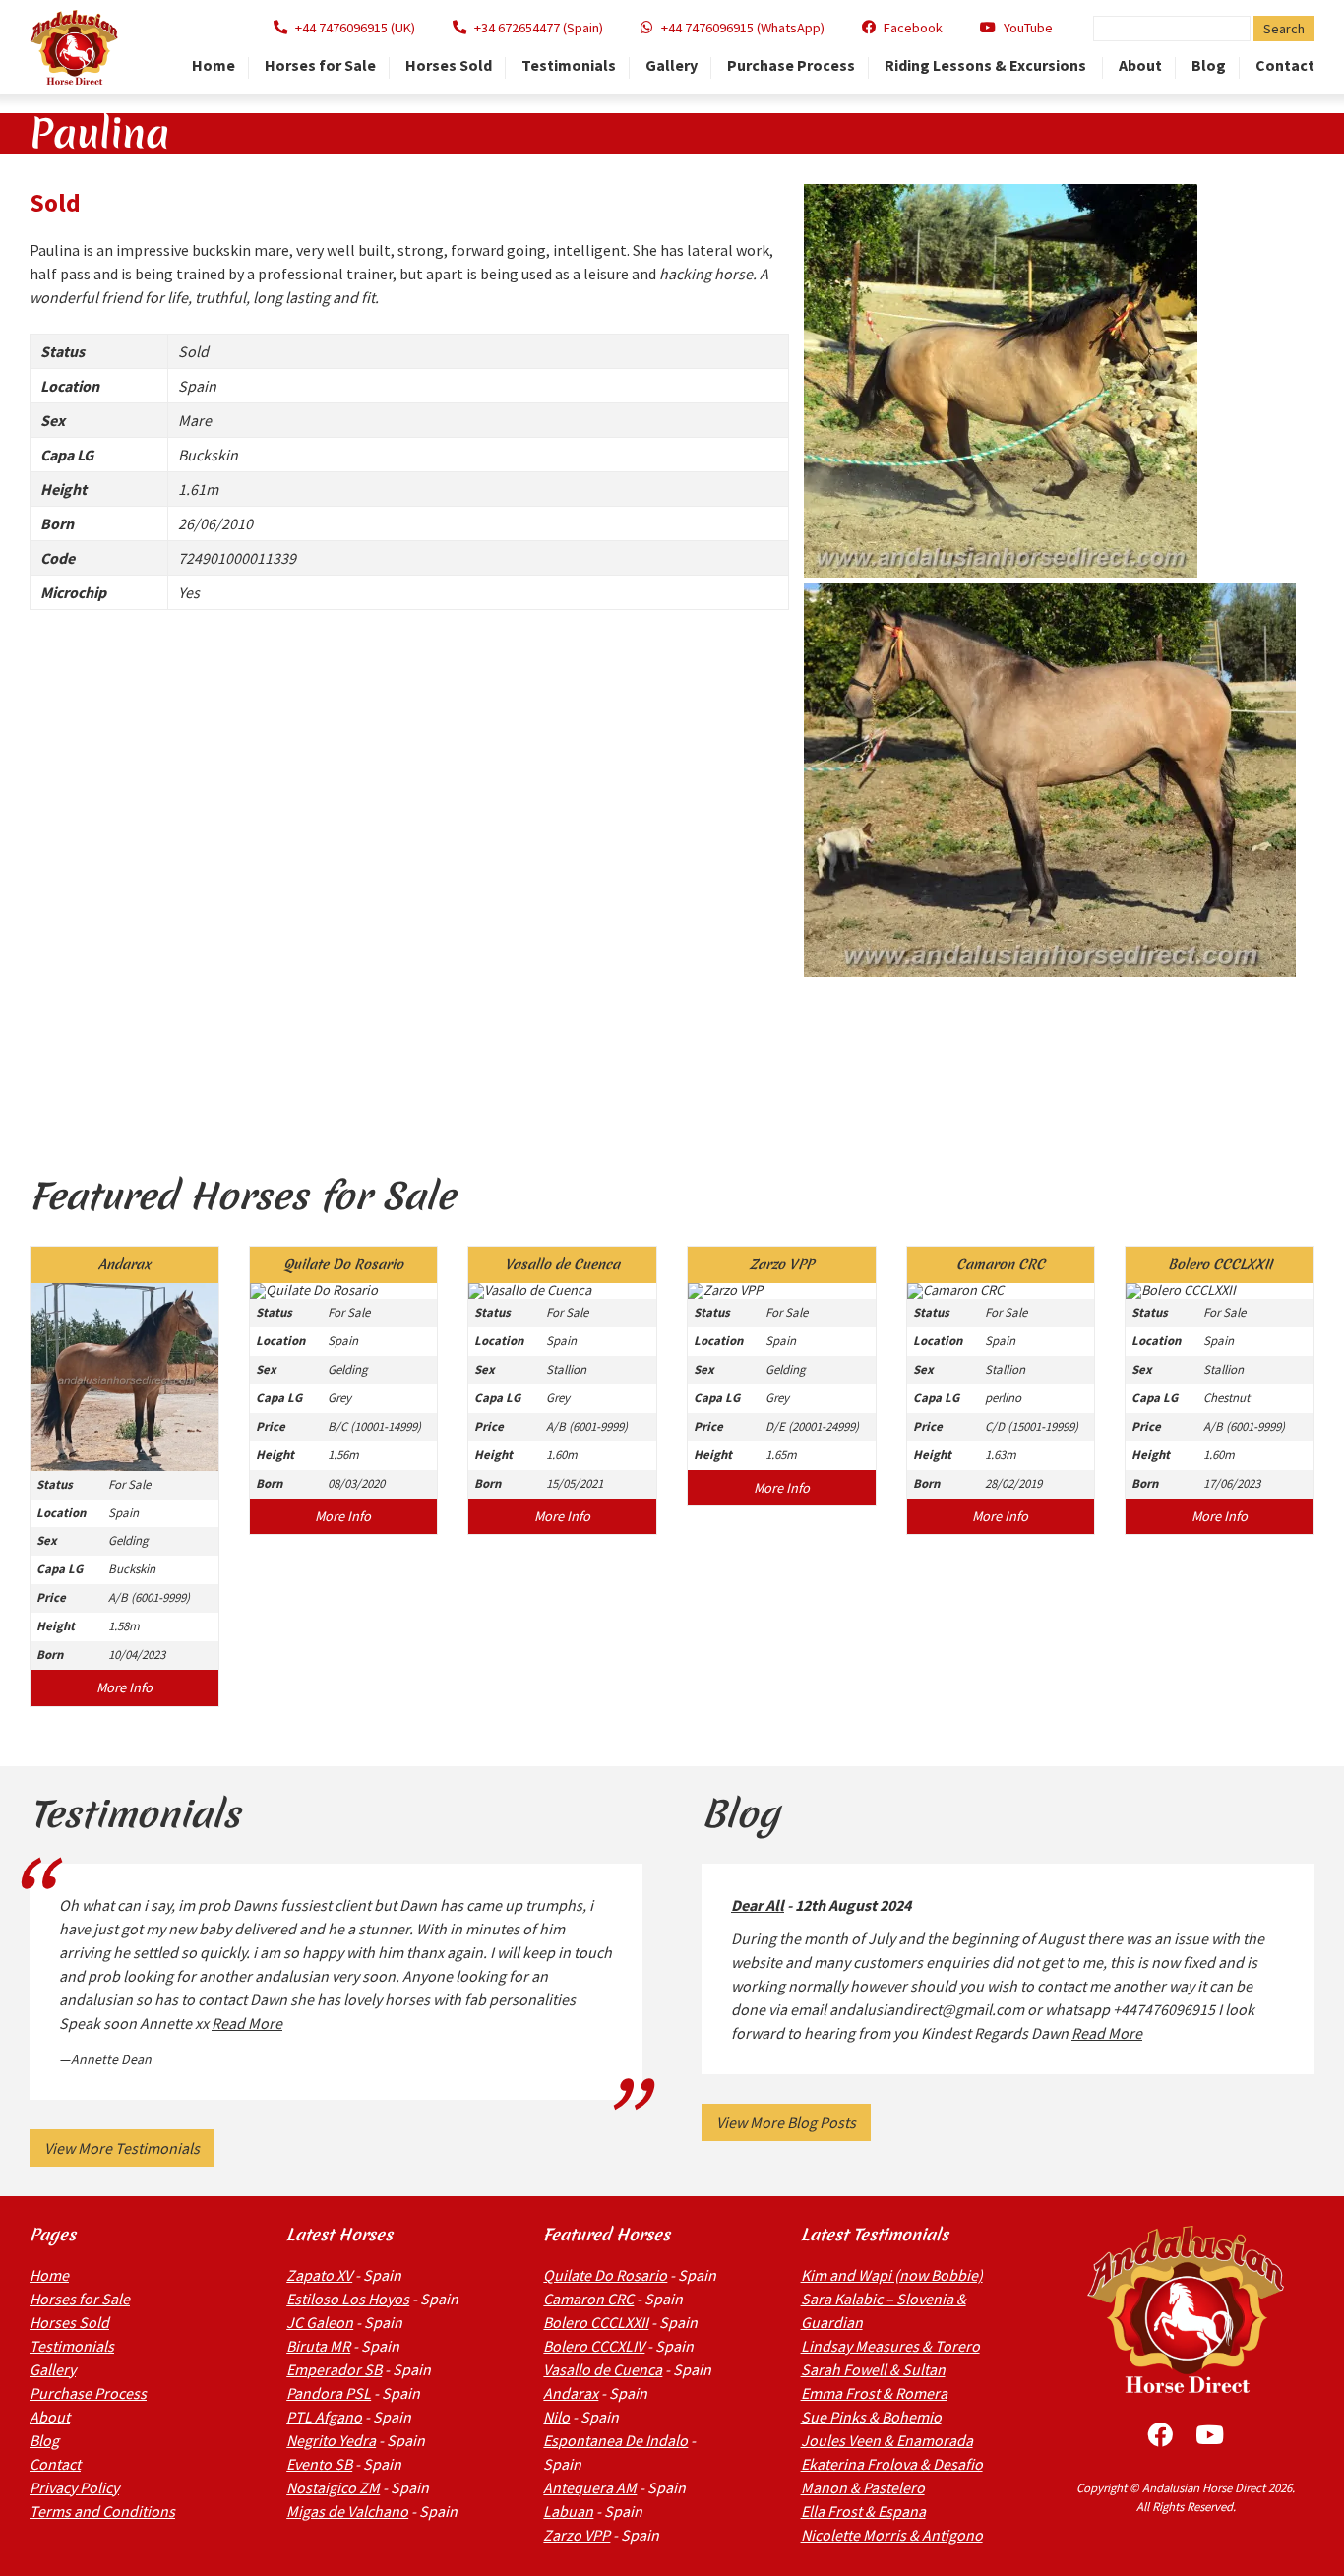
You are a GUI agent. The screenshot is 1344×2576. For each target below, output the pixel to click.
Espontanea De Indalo (615, 2440)
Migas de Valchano (347, 2511)
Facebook (913, 28)
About (1140, 66)
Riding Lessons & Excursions (987, 66)
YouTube (1028, 28)
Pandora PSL (329, 2393)
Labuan (568, 2511)
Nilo (556, 2417)
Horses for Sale (320, 66)
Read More (247, 2023)
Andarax (571, 2393)
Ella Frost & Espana (863, 2511)
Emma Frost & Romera (874, 2393)
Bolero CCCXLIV (594, 2346)
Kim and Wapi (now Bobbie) (892, 2275)
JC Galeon (320, 2322)
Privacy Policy (74, 2487)
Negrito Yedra (331, 2440)
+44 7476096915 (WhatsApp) (743, 28)
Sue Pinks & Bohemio (871, 2417)
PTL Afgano (324, 2417)
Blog (1209, 66)
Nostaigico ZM (333, 2487)
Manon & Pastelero (863, 2487)
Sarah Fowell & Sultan (873, 2369)
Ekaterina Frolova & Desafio (892, 2464)
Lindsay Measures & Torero (890, 2346)
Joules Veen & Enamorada (887, 2440)
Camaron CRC (588, 2299)
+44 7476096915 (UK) (355, 28)
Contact (1285, 66)
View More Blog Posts (786, 2122)
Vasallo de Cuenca (603, 2369)
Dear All (758, 1905)
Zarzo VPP (577, 2535)
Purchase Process (791, 66)
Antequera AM (590, 2487)
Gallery (672, 66)
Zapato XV (319, 2275)
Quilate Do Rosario (605, 2275)
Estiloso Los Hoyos (348, 2299)
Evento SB (319, 2464)
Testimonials (569, 66)
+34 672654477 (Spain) (539, 28)
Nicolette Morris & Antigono (892, 2535)
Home (214, 66)
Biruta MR (318, 2346)
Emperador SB (334, 2369)
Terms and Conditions (102, 2511)
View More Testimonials (122, 2148)
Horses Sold (449, 66)
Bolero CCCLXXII (596, 2322)
